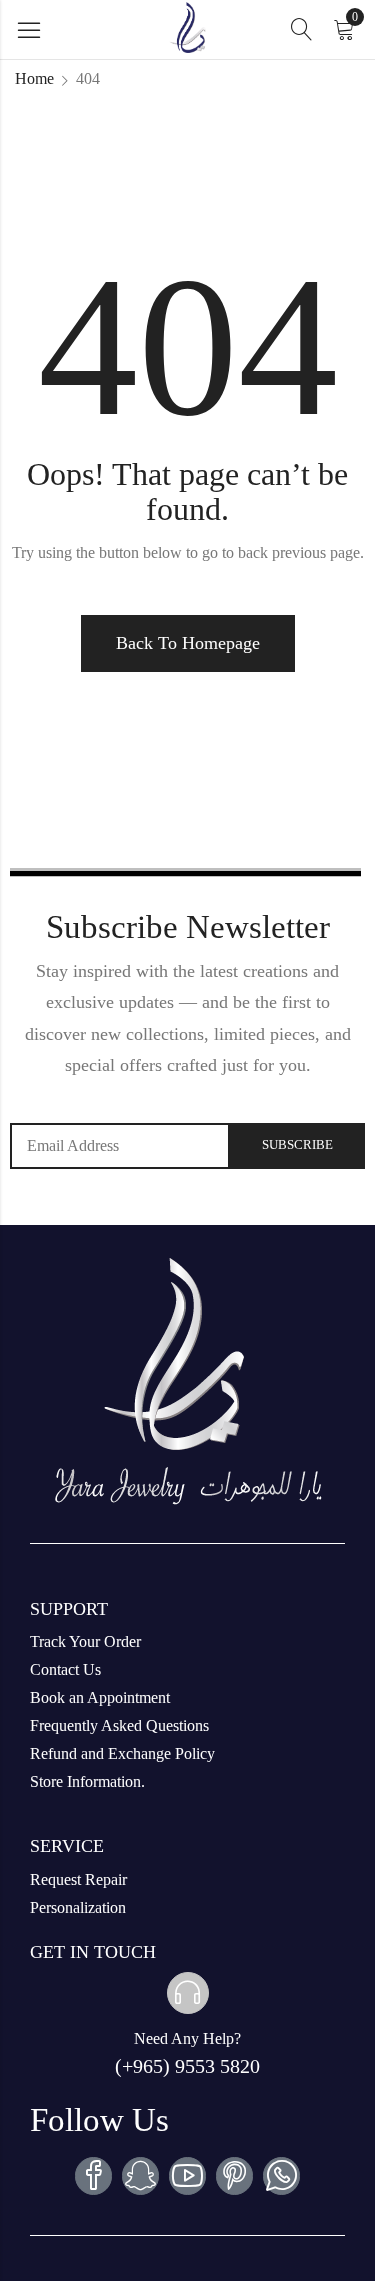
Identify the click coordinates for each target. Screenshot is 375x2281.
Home (34, 78)
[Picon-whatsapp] (281, 2175)
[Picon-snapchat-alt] (140, 2175)
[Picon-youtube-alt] (187, 2175)
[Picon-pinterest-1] (234, 2175)
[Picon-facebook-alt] (93, 2175)
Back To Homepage (188, 643)
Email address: (120, 1146)
